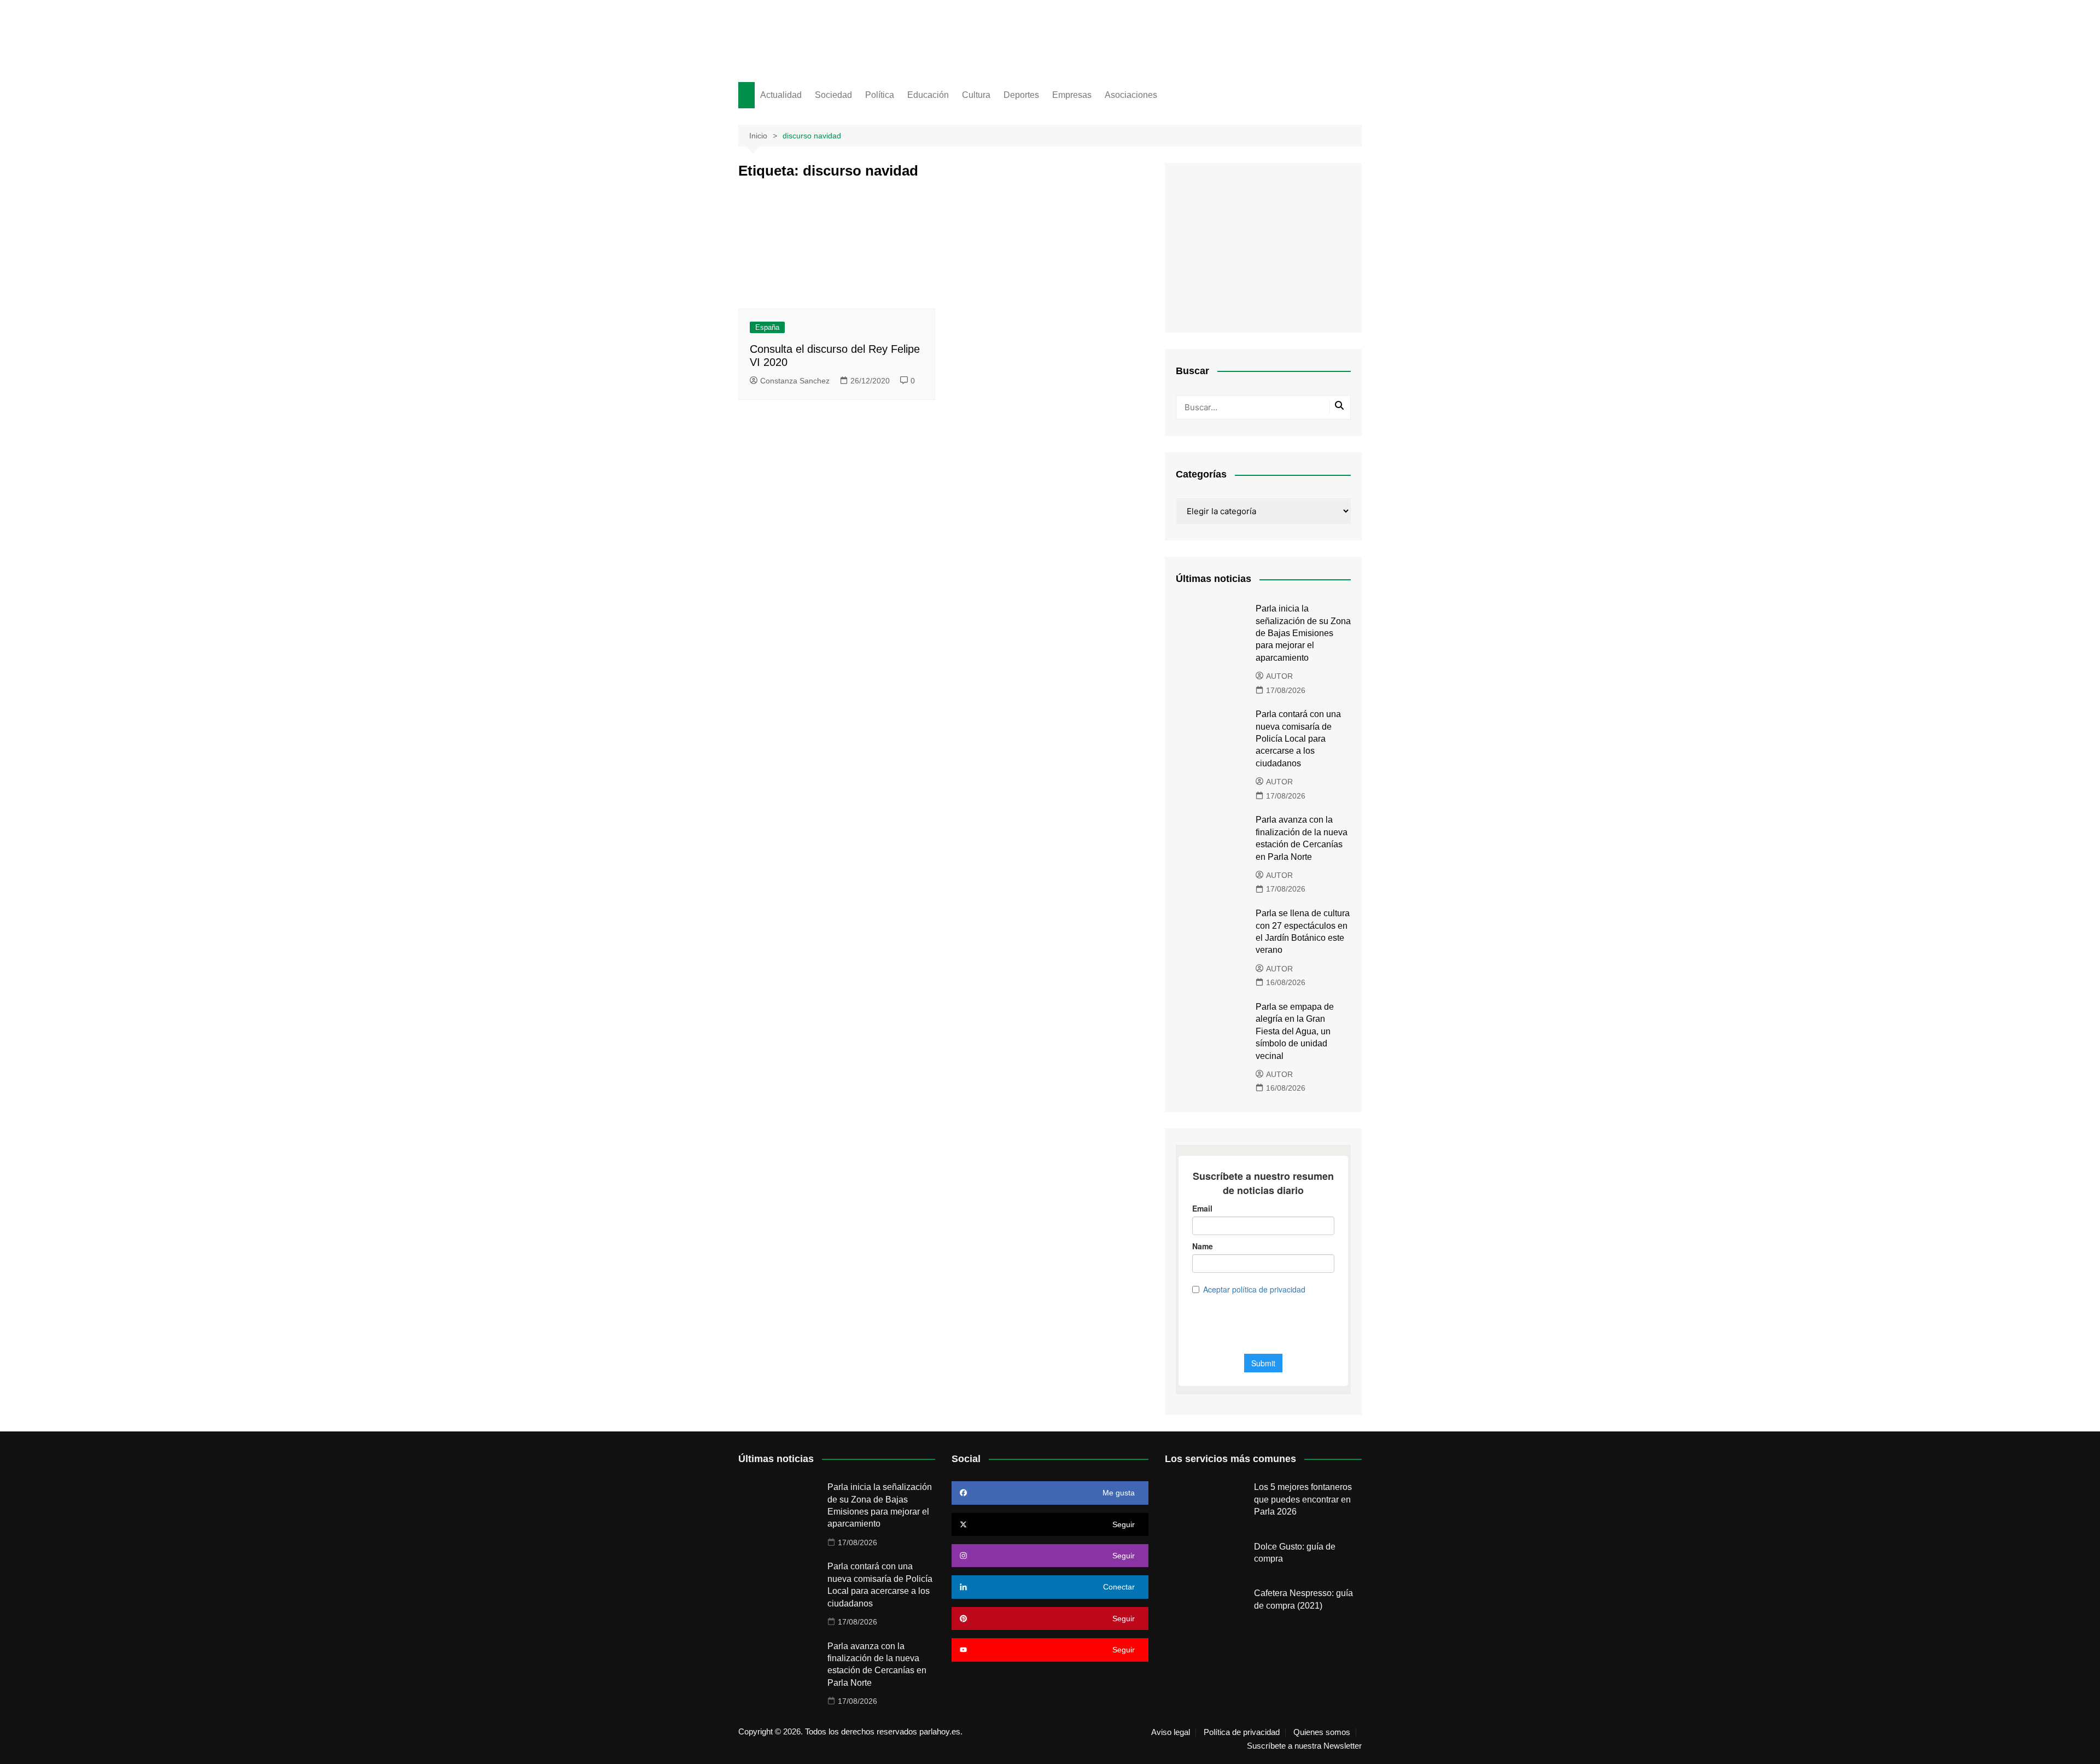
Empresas (1072, 95)
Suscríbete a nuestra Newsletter (1304, 1746)
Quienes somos (1322, 1732)
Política (880, 95)
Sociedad (833, 95)
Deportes (1021, 95)
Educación (928, 95)
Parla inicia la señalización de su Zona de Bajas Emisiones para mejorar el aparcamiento (1303, 633)
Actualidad (781, 95)
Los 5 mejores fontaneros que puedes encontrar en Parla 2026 (1303, 1499)
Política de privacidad (1242, 1732)
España (767, 327)
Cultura (976, 95)
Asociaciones (1131, 95)
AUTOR (1279, 676)
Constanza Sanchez (795, 381)
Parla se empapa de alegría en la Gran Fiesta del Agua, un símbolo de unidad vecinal (1295, 1031)
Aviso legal (1171, 1732)
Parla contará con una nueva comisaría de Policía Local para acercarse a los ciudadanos (1298, 739)
